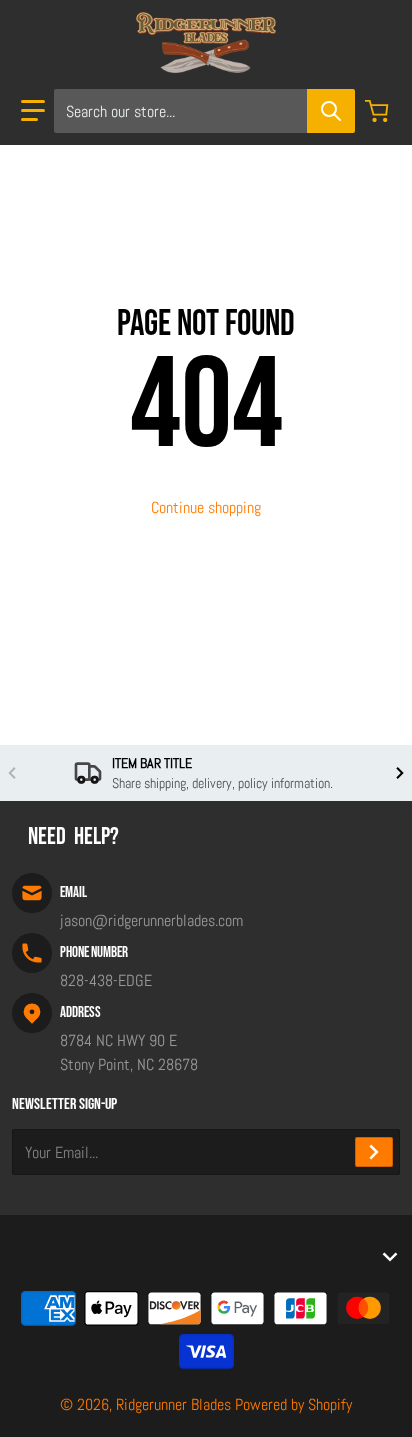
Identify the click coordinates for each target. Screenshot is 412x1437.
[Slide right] (400, 773)
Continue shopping (206, 507)
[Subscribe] (374, 1152)
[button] (33, 111)
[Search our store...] (331, 111)
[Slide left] (12, 773)
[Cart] (379, 111)
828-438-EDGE (106, 980)
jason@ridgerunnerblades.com (151, 920)
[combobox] (204, 111)
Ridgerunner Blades (173, 1404)
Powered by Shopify (293, 1404)
